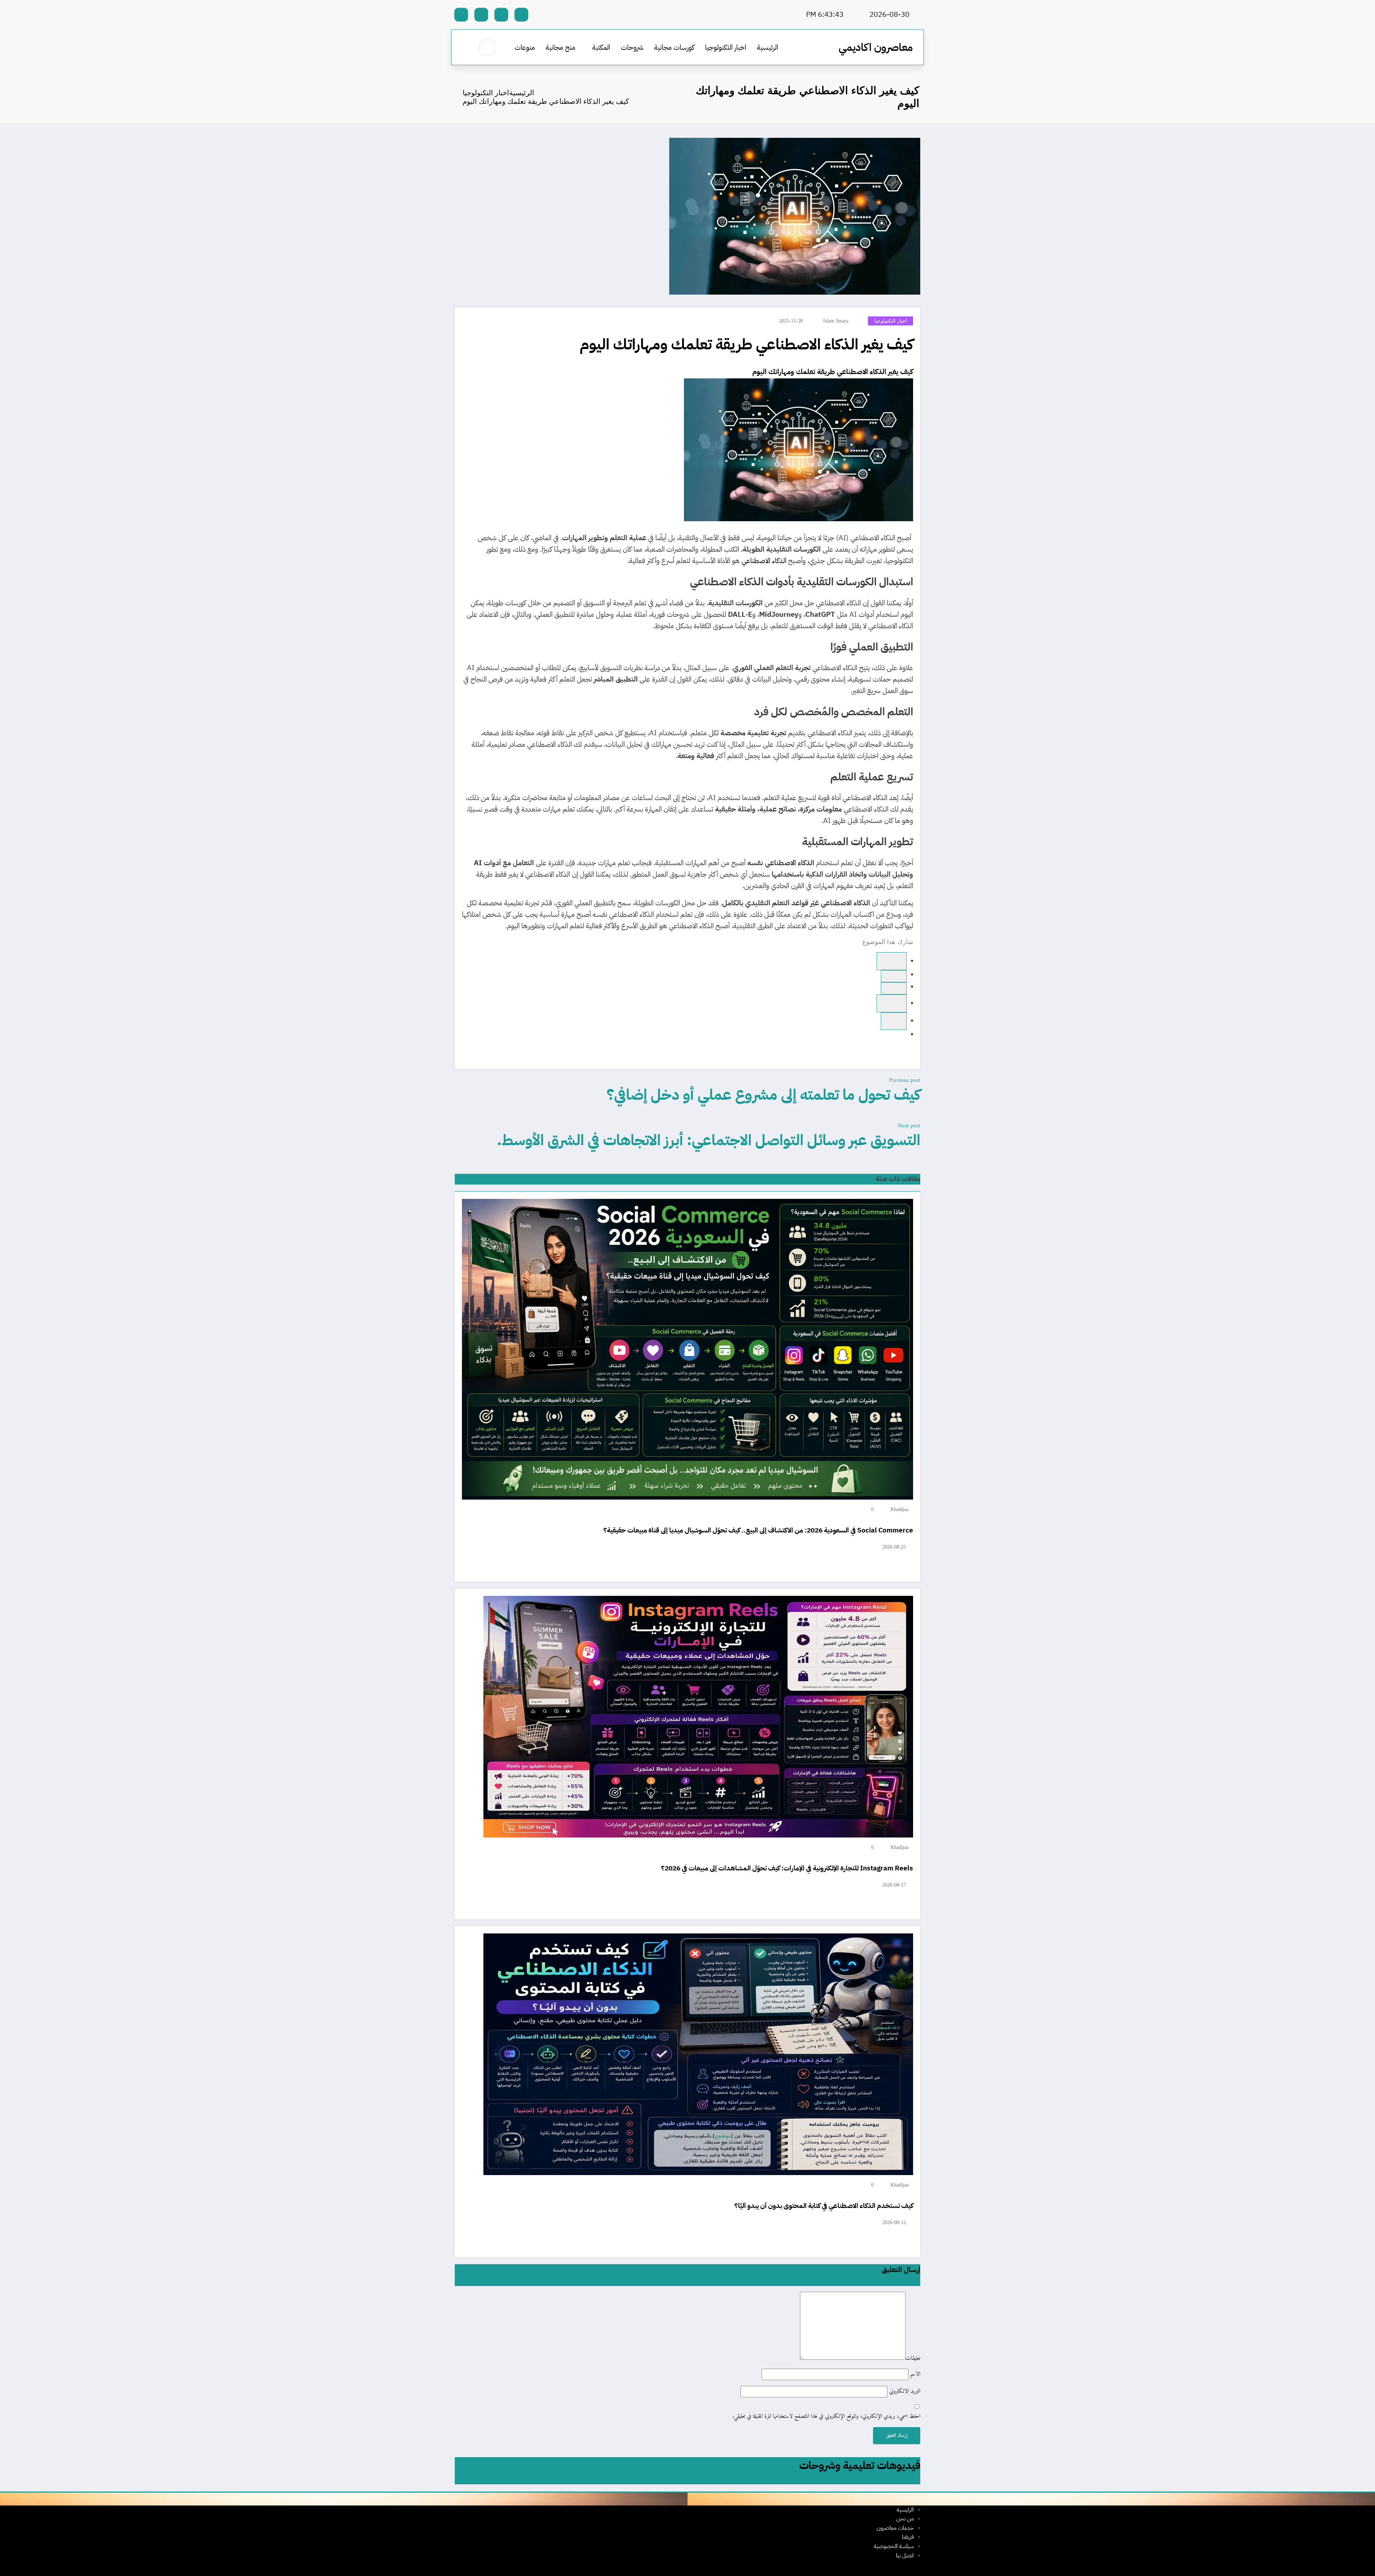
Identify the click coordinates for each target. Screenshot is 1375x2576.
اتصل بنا (905, 2556)
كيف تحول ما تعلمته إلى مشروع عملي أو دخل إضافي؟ (763, 1095)
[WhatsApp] (894, 976)
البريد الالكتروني (904, 2391)
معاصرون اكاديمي (876, 47)
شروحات (632, 47)
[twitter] (894, 988)
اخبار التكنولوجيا (726, 47)
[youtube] (461, 15)
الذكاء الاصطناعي (862, 372)
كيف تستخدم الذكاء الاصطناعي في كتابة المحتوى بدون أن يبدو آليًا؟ (824, 2206)
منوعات (525, 47)
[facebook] (892, 961)
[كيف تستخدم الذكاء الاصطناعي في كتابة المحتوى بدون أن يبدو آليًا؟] (698, 2054)
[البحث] (487, 47)
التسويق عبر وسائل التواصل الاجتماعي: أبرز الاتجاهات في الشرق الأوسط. (709, 1140)
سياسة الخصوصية (894, 2546)
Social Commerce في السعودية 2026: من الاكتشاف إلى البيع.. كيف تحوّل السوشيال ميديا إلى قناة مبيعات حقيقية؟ (758, 1530)
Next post (909, 1126)
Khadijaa (899, 1509)
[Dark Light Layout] (466, 48)
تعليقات (913, 2358)
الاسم (914, 2374)
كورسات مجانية (674, 47)
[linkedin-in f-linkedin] (481, 15)
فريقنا (908, 2537)
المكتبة (601, 47)
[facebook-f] (521, 15)
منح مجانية (561, 47)
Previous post (905, 1080)
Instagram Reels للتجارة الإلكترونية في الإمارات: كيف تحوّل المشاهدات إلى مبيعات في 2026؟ (787, 1868)
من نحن (905, 2519)
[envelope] (894, 1021)
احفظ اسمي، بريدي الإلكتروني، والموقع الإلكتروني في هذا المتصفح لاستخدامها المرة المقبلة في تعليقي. (826, 2417)
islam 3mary (836, 321)
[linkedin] (892, 1003)
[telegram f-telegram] (501, 15)
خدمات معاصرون (895, 2528)
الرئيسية (768, 47)
